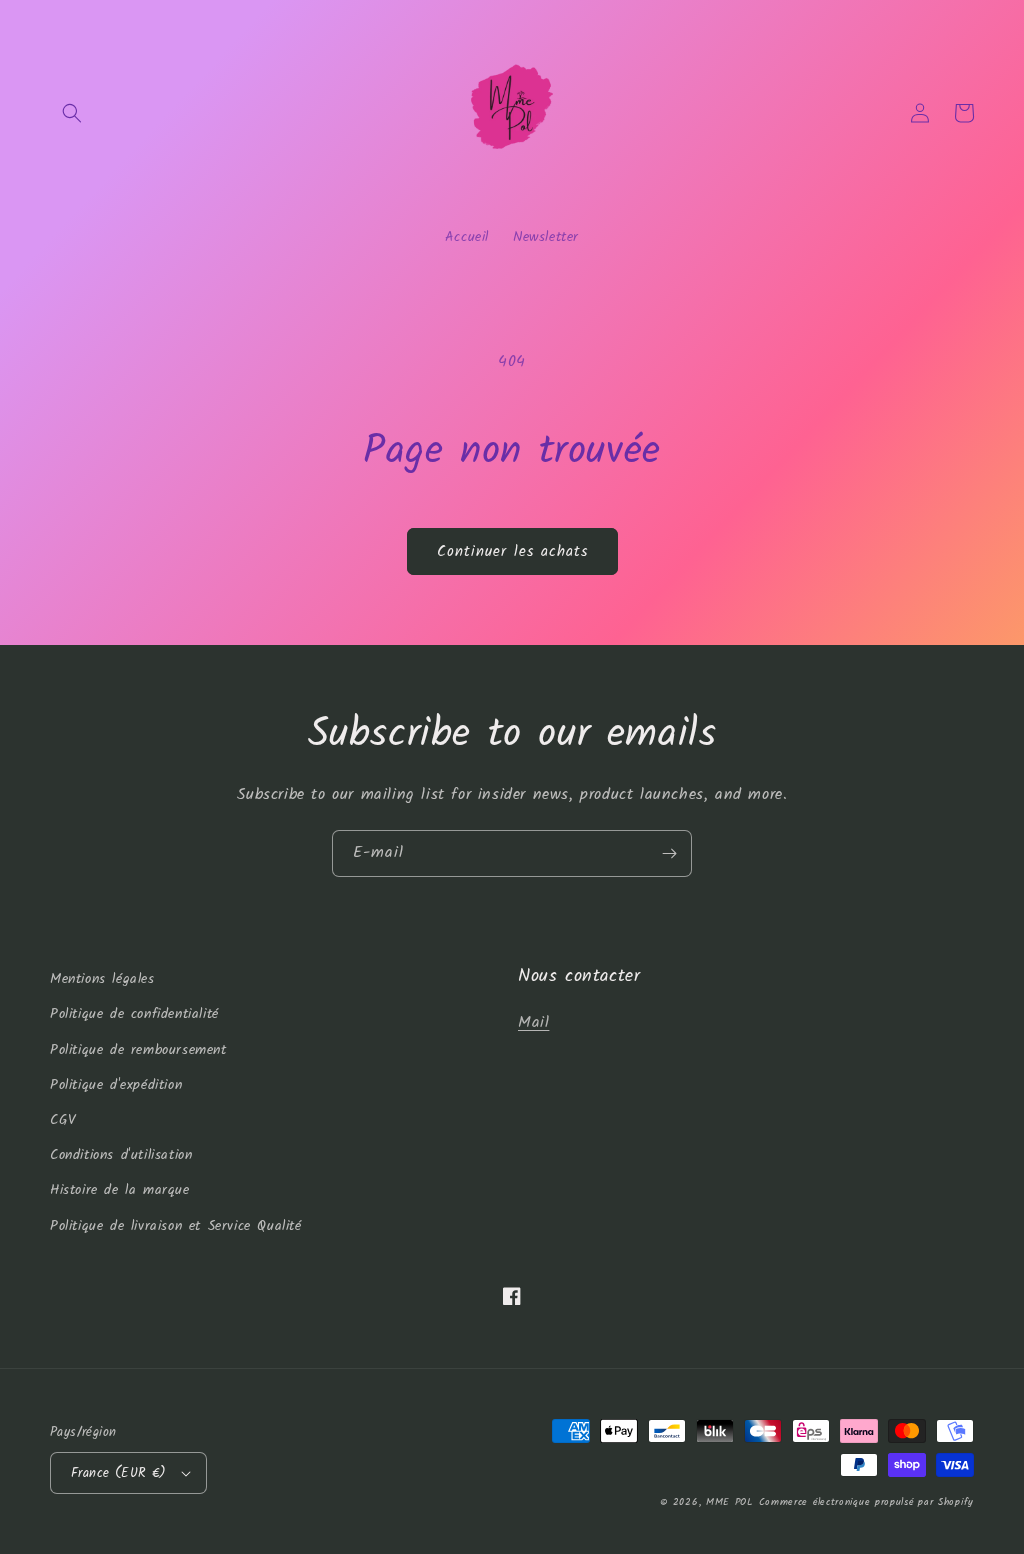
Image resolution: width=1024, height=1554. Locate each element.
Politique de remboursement (138, 1050)
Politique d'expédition (116, 1085)
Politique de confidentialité (134, 1014)
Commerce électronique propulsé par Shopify (866, 1502)
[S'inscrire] (669, 853)
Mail (533, 1022)
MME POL (729, 1502)
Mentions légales (102, 979)
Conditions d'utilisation (121, 1155)
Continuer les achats (512, 552)
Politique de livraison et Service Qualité (176, 1226)
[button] (72, 113)
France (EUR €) (119, 1473)
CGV (63, 1120)
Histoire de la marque (120, 1190)
